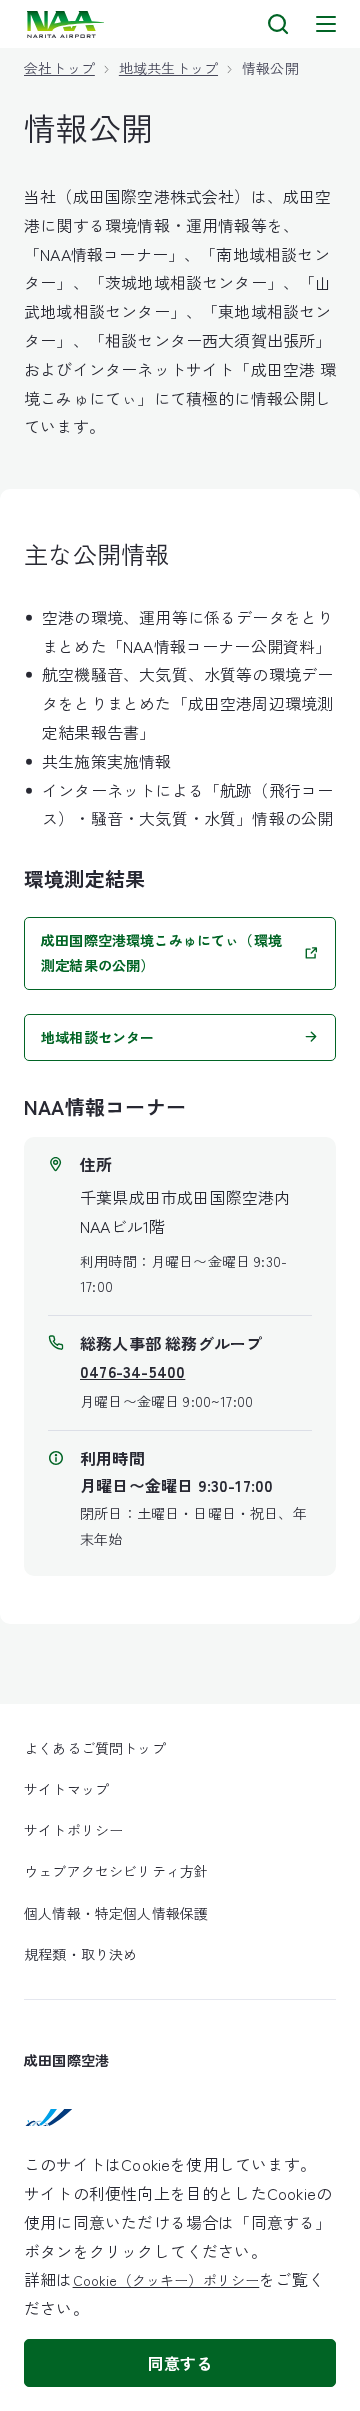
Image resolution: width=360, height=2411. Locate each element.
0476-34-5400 (132, 1371)
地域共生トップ (168, 68)
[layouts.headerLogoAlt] (67, 24)
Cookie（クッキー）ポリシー (166, 2280)
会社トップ (59, 68)
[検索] (278, 24)
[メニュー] (326, 24)
